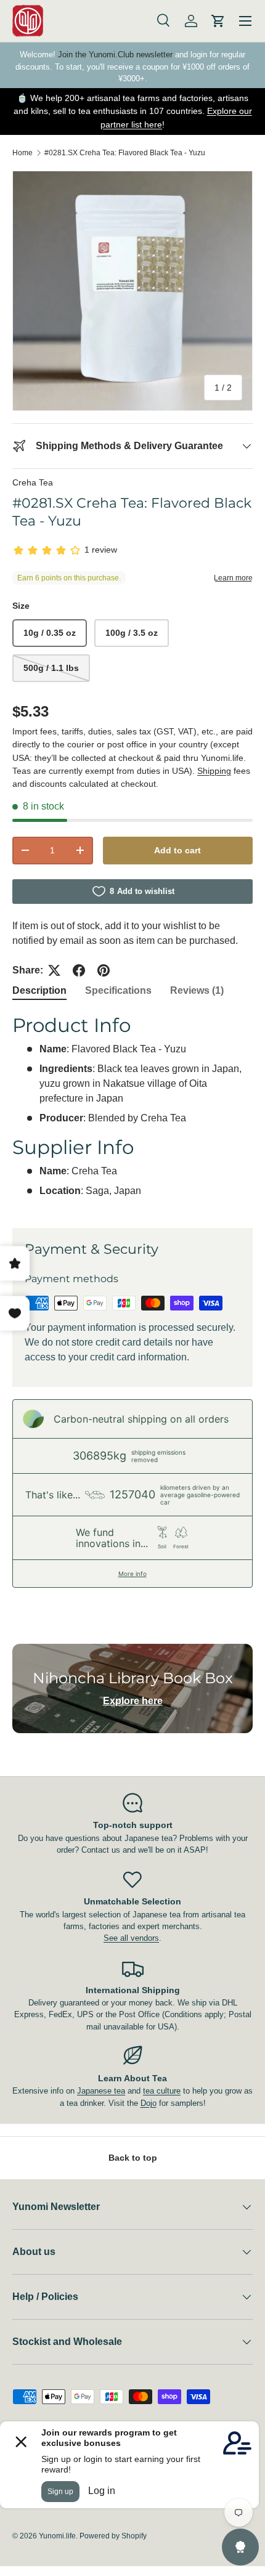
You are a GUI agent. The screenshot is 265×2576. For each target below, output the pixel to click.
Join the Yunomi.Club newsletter (115, 55)
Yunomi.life (57, 2536)
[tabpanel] (132, 1111)
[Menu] (245, 21)
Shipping (214, 771)
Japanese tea (101, 2091)
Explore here (133, 1701)
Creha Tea (33, 482)
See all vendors (131, 1938)
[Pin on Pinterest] (104, 970)
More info (132, 1574)
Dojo (149, 2103)
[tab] (39, 991)
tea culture (162, 2091)
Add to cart (177, 850)
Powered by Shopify (113, 2536)
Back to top (133, 2158)
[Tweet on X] (54, 970)
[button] (218, 21)
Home (22, 153)
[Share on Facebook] (79, 970)
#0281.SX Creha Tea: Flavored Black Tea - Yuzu (125, 153)
